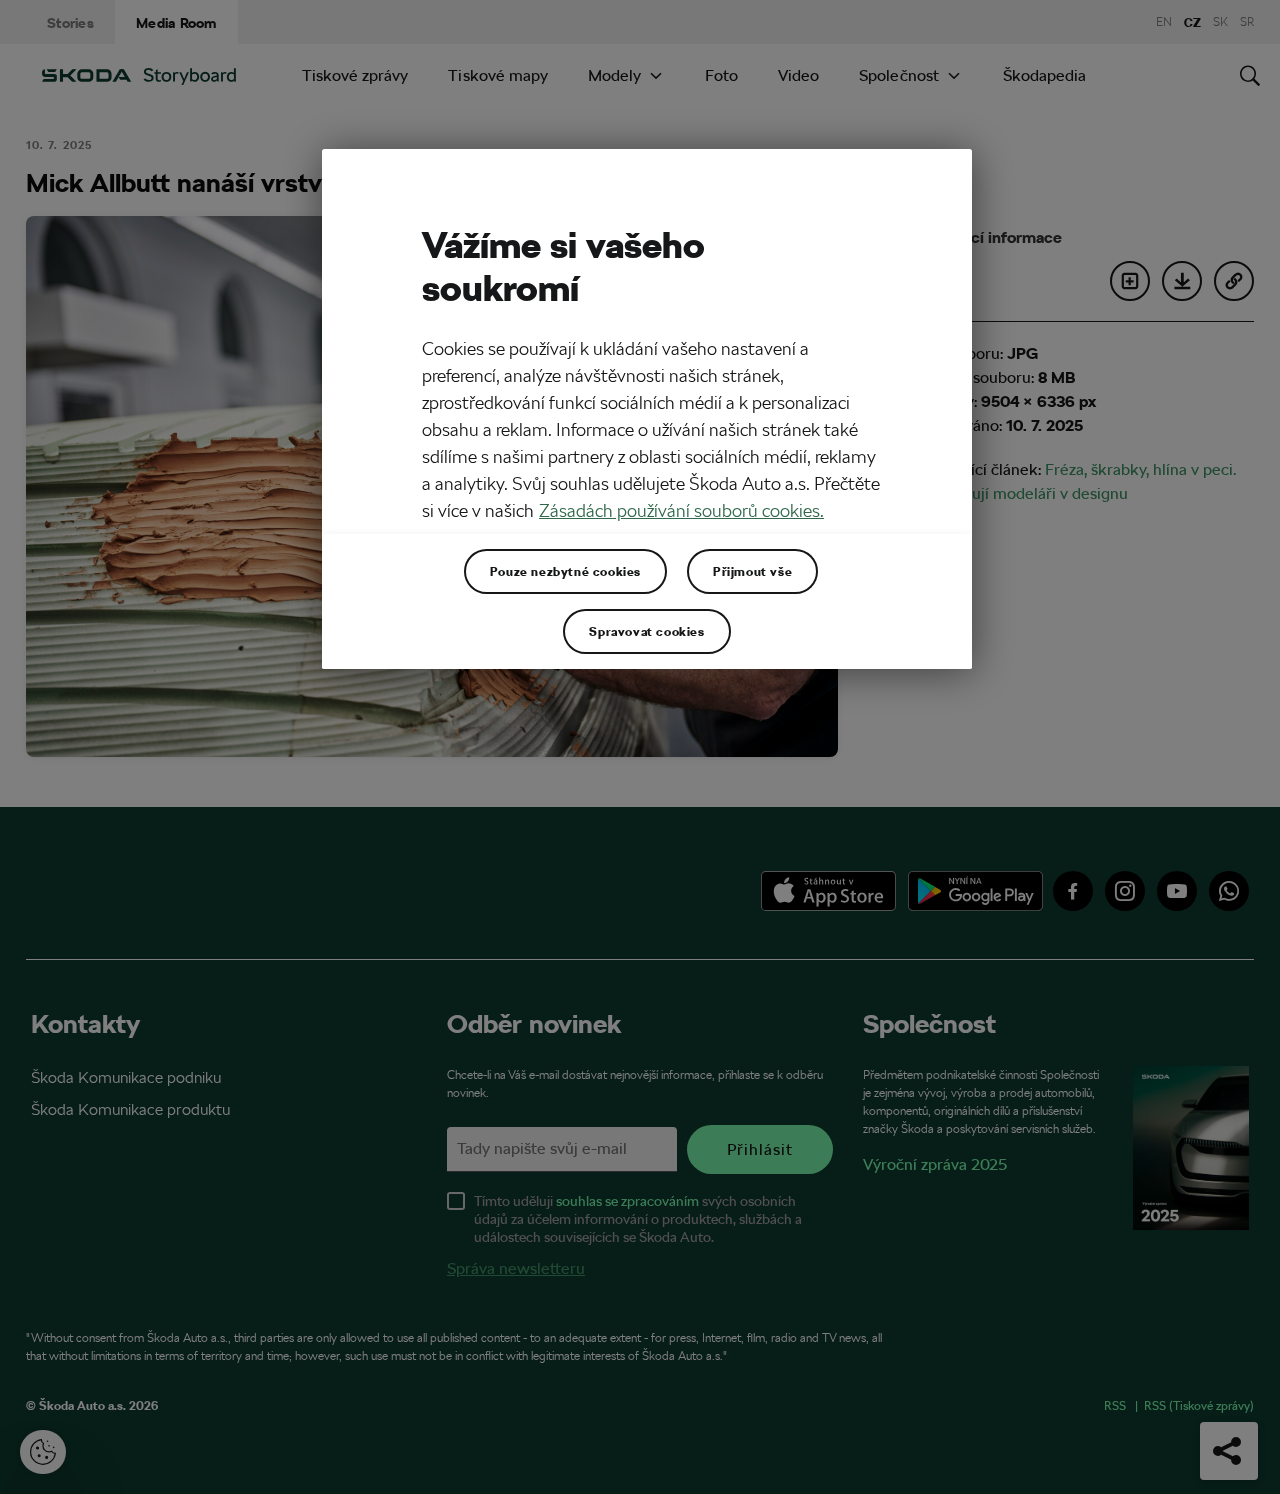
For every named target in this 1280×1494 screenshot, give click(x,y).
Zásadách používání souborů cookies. (681, 510)
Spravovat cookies (646, 631)
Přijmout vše (752, 571)
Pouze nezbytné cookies (565, 571)
